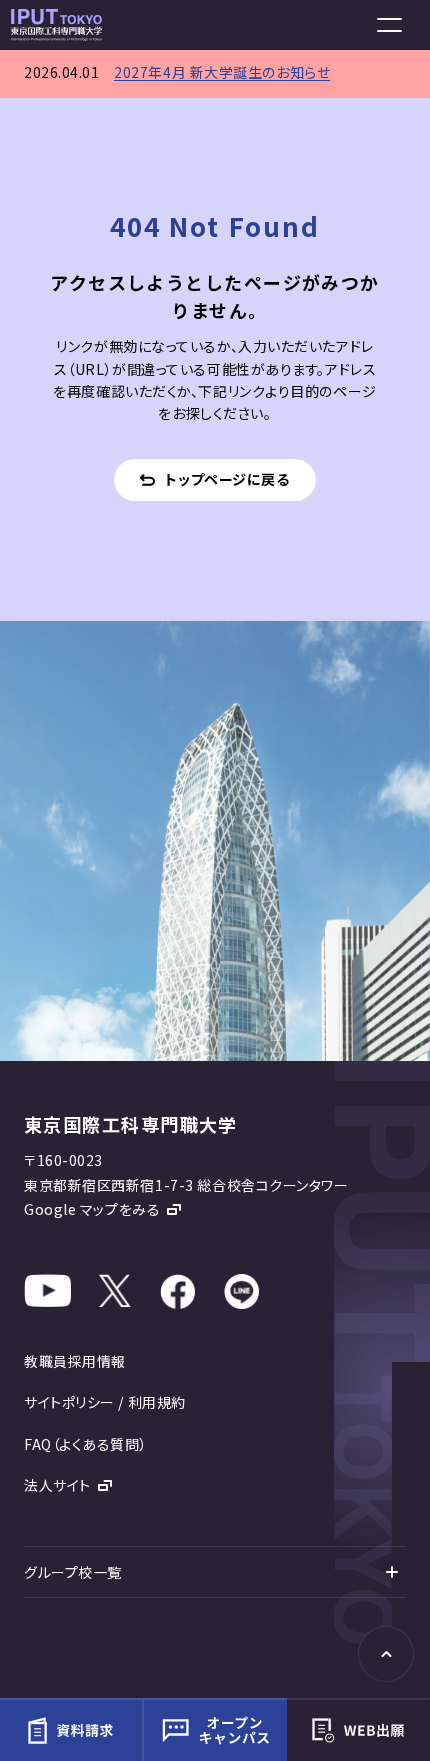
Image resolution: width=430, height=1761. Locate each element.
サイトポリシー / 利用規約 (105, 1402)
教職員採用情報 (75, 1361)
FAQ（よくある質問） (85, 1444)
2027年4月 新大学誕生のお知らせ (222, 72)
